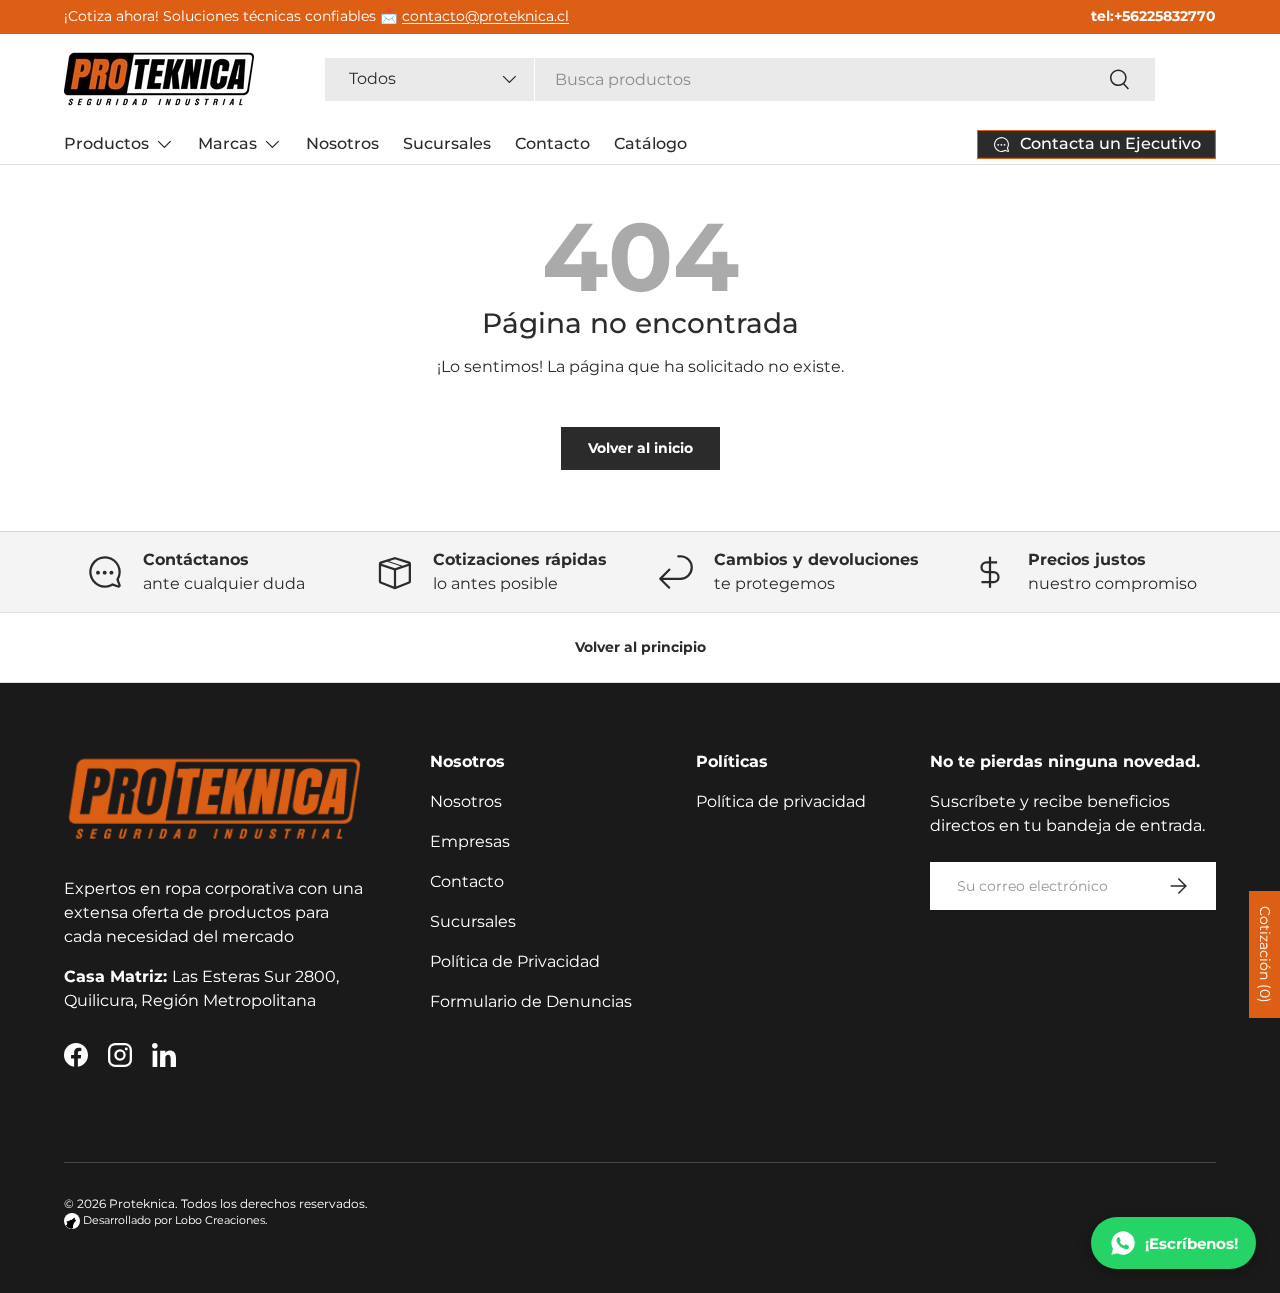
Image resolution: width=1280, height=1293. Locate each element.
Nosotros (342, 143)
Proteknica (142, 1203)
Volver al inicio (640, 448)
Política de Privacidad (515, 961)
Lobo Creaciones (220, 1220)
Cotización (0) (1265, 954)
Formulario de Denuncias (531, 1001)
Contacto (552, 143)
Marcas (227, 143)
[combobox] (740, 79)
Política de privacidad (781, 801)
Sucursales (447, 143)
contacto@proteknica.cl (485, 16)
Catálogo (650, 143)
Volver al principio (640, 647)
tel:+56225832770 (1153, 16)
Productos (106, 143)
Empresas (470, 841)
